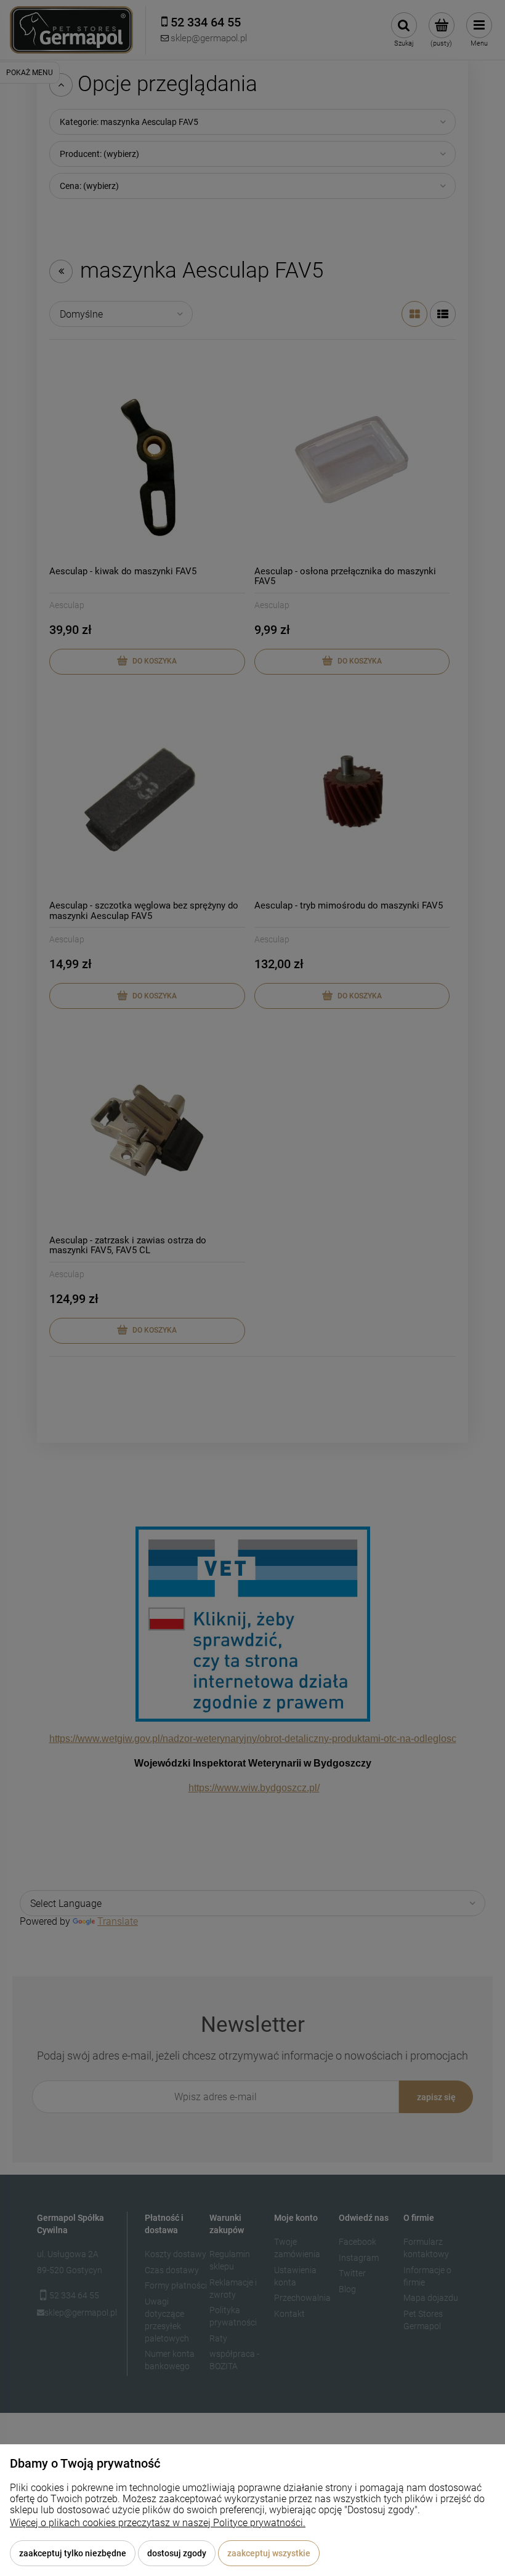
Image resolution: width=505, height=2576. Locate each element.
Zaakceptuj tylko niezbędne (73, 2553)
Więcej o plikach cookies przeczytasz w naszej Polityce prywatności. (158, 2523)
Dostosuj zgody (177, 2553)
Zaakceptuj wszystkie (269, 2553)
